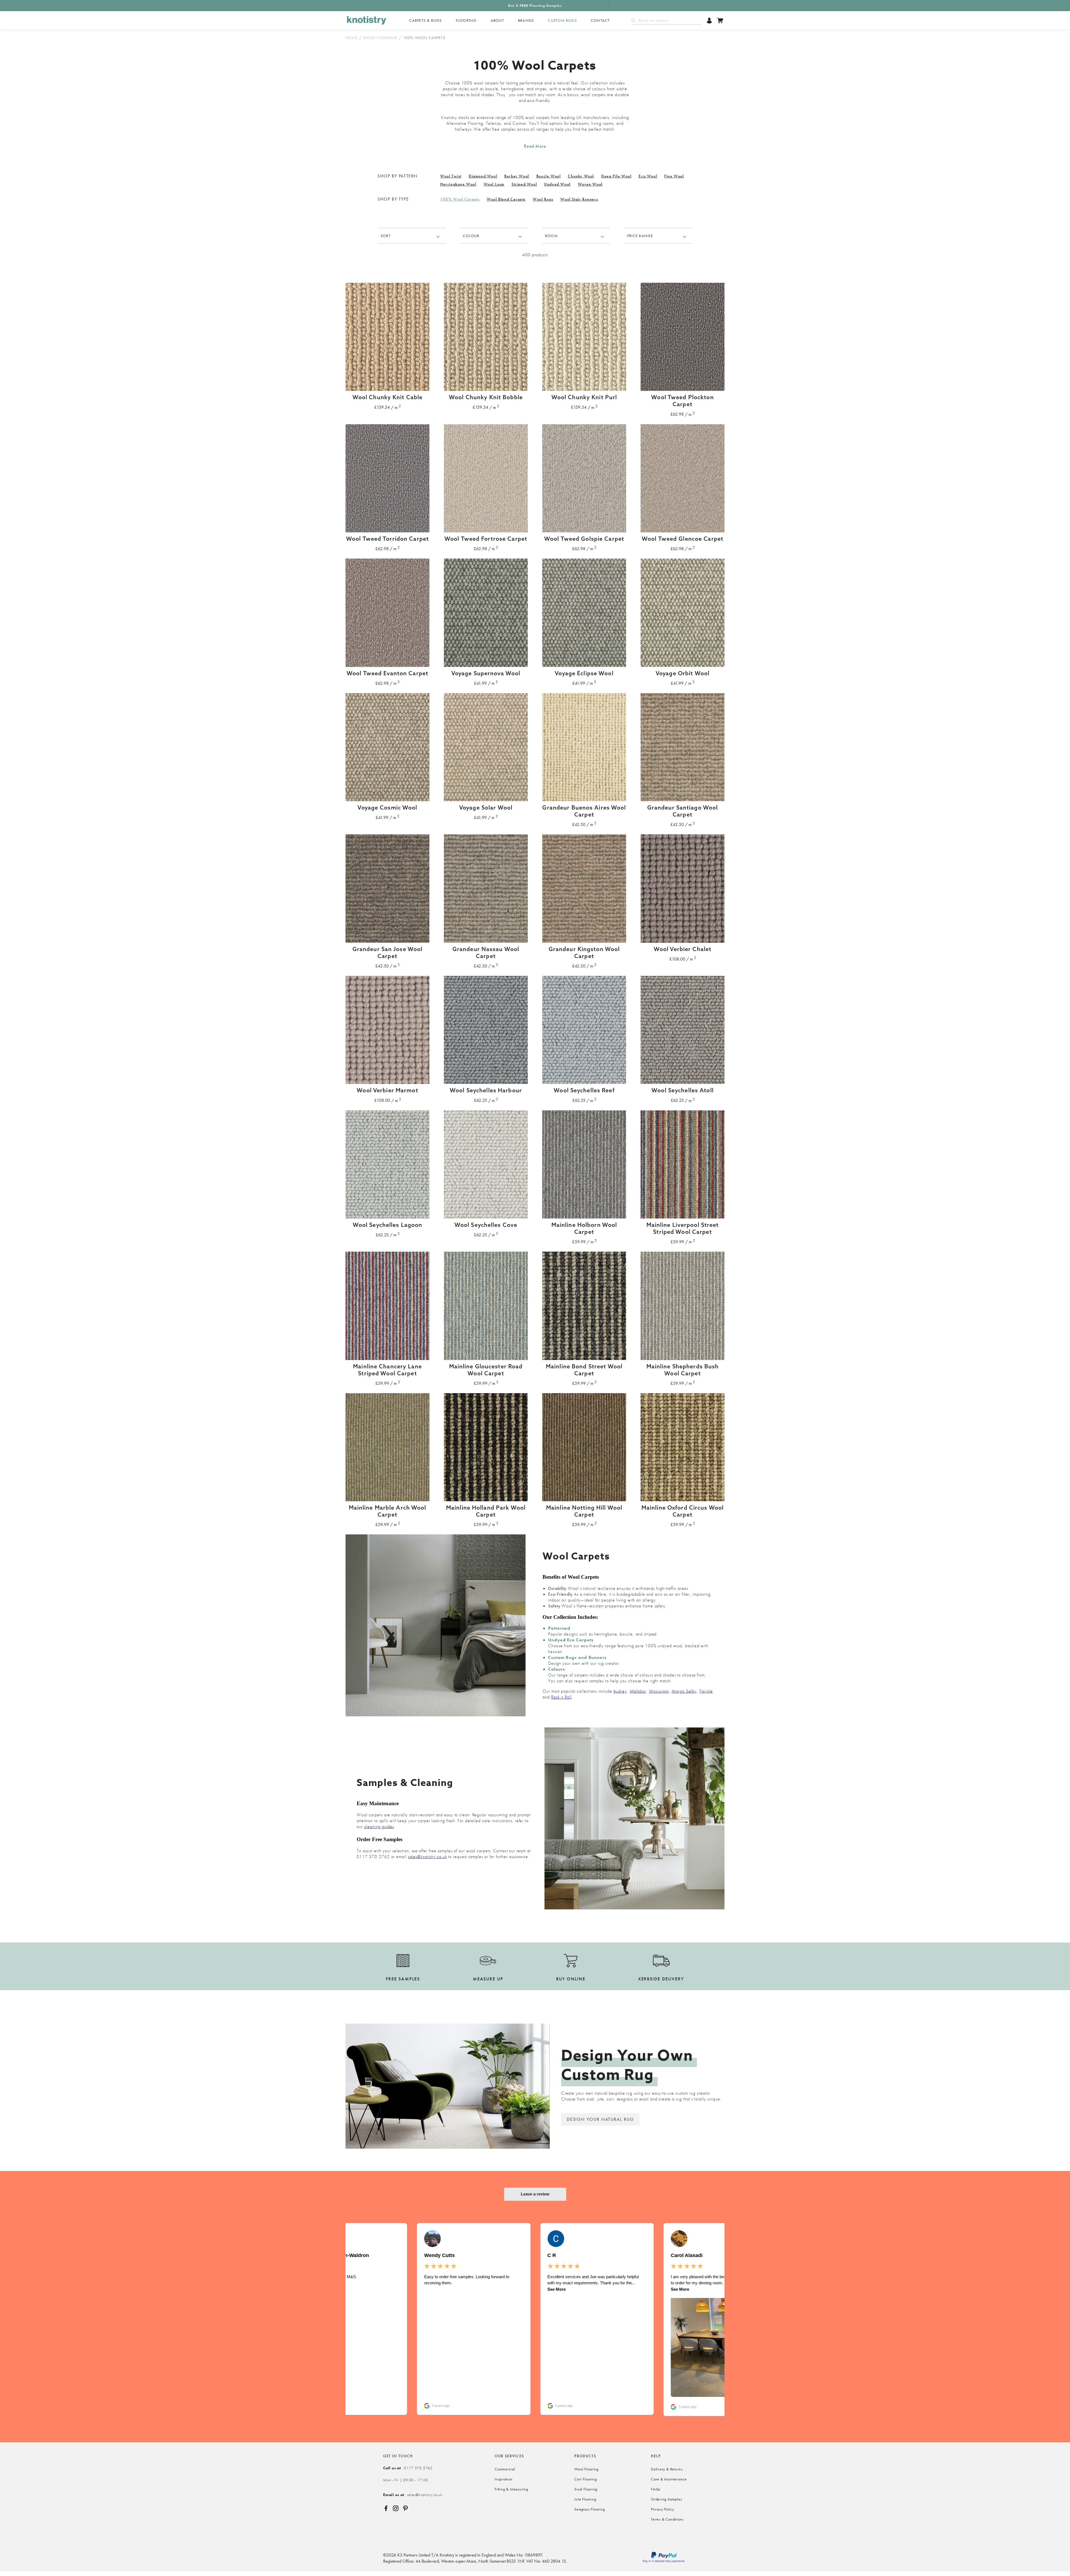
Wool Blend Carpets (506, 199)
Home (352, 38)
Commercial (505, 2469)
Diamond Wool (483, 176)
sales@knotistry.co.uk (427, 1857)
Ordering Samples (666, 2499)
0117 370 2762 (408, 2468)
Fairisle (706, 1691)
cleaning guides (379, 1826)
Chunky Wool (581, 176)
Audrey (620, 1691)
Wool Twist (451, 176)
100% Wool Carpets (460, 199)
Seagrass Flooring (589, 2509)
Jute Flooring (585, 2499)
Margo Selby (684, 1691)
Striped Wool (524, 184)
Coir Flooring (585, 2479)
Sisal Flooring (586, 2489)
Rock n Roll (561, 1697)
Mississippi (659, 1691)
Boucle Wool (549, 176)
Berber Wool (517, 176)
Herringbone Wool (458, 184)
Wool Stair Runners (579, 199)
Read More (535, 146)
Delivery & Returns (667, 2469)
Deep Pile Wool (616, 176)
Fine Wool (674, 176)
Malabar (638, 1691)
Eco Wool (648, 176)
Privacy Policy (662, 2509)
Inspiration (504, 2479)
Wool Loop (494, 184)
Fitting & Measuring (511, 2489)
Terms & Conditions (667, 2519)
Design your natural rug (600, 2119)
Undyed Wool (557, 184)
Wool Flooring (380, 38)
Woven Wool (590, 184)
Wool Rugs (543, 199)
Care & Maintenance (669, 2479)
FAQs (656, 2489)
